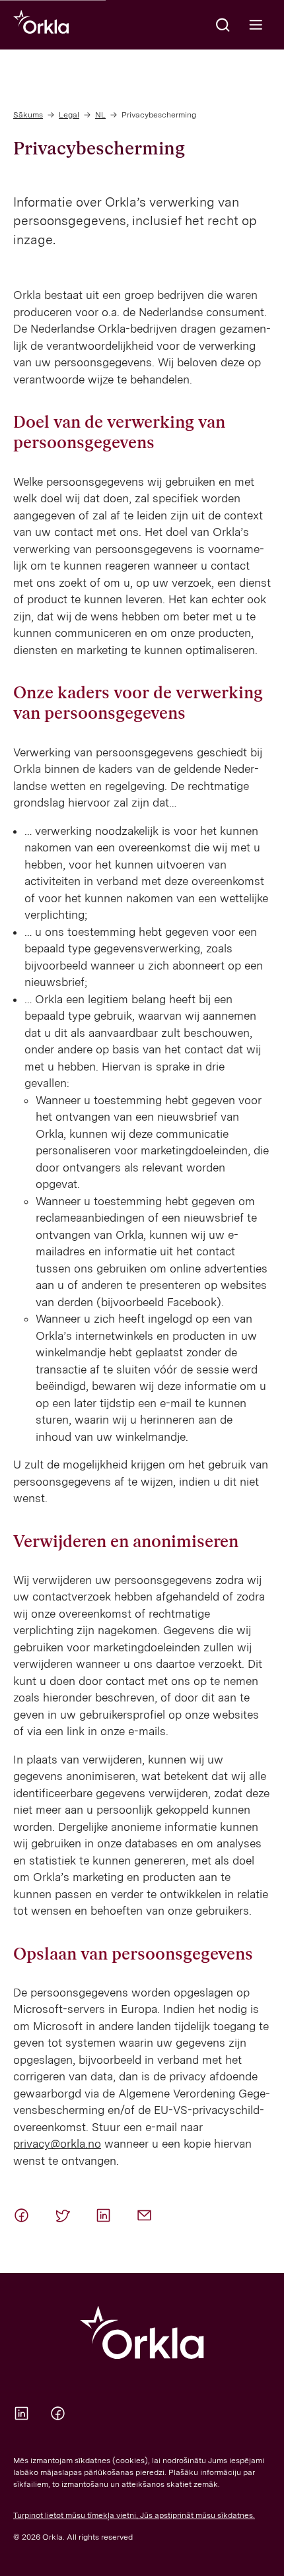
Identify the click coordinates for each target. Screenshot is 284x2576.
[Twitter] (65, 2215)
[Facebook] (24, 2215)
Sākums (28, 115)
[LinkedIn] (106, 2215)
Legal (69, 115)
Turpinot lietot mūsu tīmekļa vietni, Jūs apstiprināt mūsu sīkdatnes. (134, 2515)
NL (100, 115)
